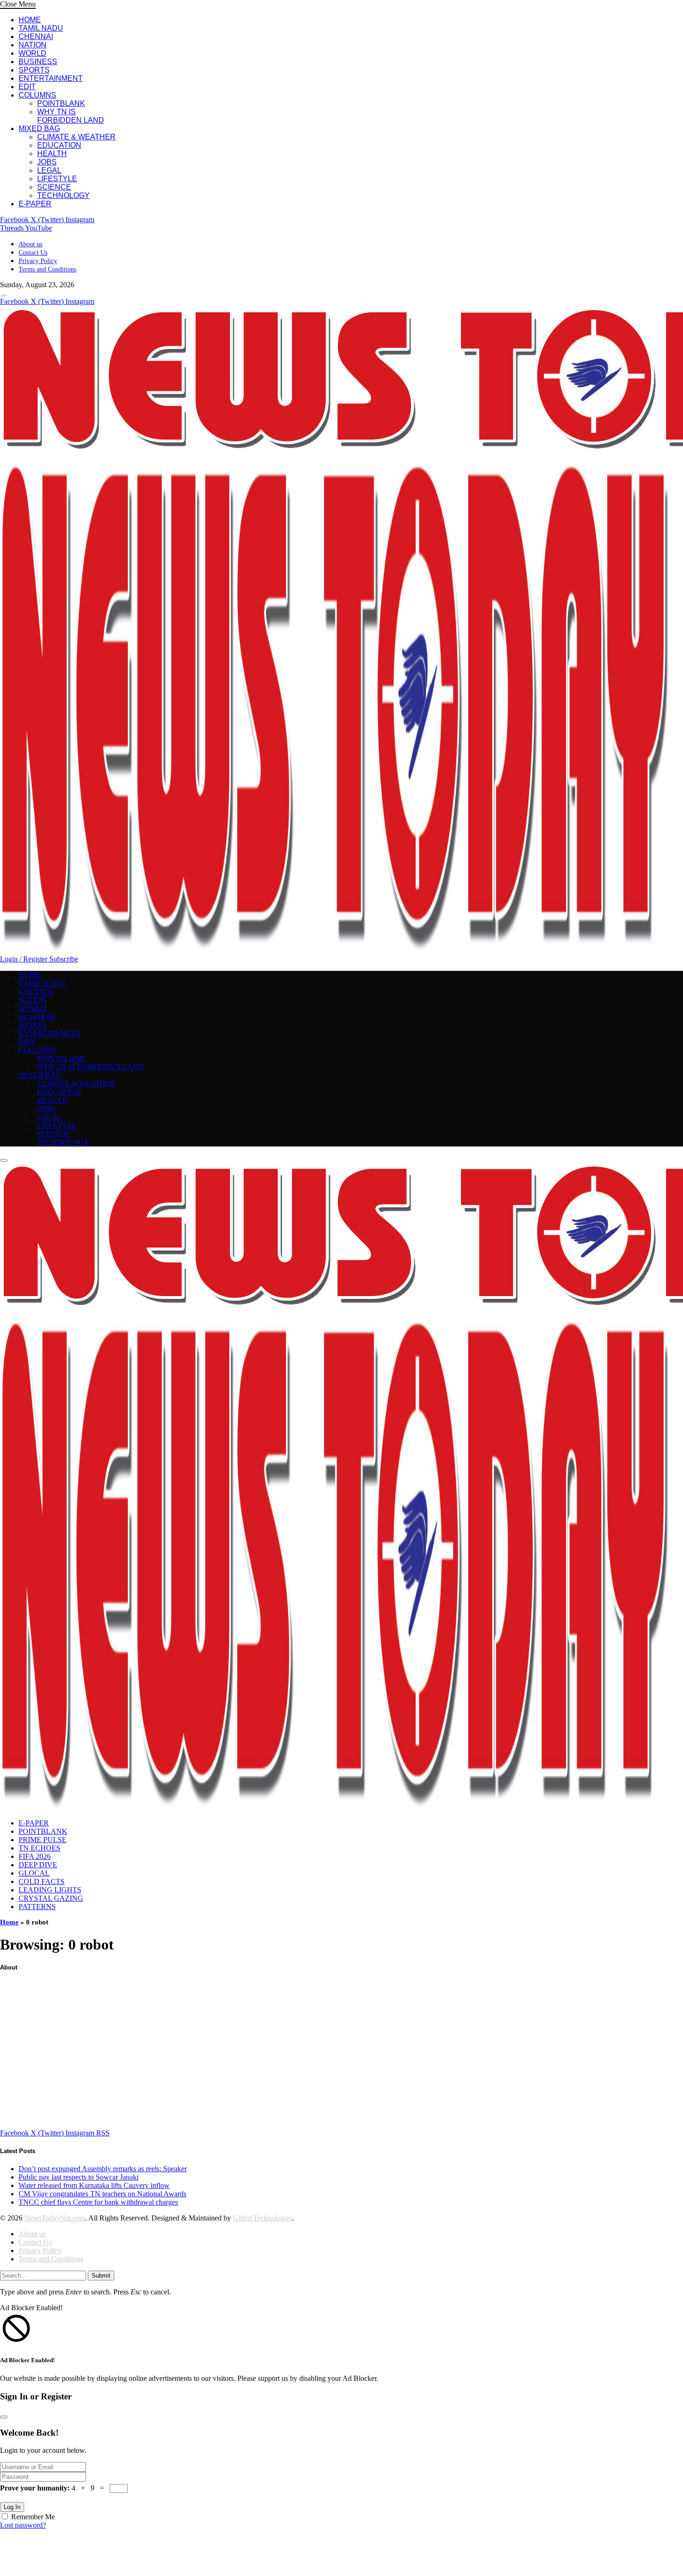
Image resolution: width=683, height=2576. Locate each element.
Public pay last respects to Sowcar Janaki (79, 2177)
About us (30, 244)
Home (9, 1922)
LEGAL (49, 170)
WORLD (33, 53)
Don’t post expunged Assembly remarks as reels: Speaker (103, 2169)
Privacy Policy (38, 261)
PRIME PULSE (43, 1840)
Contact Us (33, 253)
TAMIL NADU (41, 28)
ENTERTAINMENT (51, 78)
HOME (30, 20)
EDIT (27, 87)
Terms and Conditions (47, 269)
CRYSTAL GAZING (51, 1898)
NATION (33, 45)
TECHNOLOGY (63, 195)
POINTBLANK (61, 103)
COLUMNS (37, 95)
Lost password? (23, 2525)
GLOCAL (34, 1873)
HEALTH (52, 154)
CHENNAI (36, 36)
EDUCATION (59, 145)
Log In (12, 2507)
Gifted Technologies (263, 2218)
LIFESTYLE (57, 179)
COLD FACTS (42, 1881)
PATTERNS (37, 1907)
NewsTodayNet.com (55, 2218)
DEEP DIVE (38, 1865)
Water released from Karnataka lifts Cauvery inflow (94, 2185)
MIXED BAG (39, 128)
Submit (101, 2276)
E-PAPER (35, 204)
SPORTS (34, 70)
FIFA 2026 (35, 1856)
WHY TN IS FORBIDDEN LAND (71, 116)
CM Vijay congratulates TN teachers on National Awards (102, 2194)
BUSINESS (38, 62)
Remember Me (33, 2517)
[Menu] (4, 296)
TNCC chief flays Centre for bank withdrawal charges (98, 2202)
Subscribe (64, 959)
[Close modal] (4, 2417)
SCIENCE (54, 187)
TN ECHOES (39, 1848)
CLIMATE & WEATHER (76, 137)
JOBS (47, 162)
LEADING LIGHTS (50, 1890)
